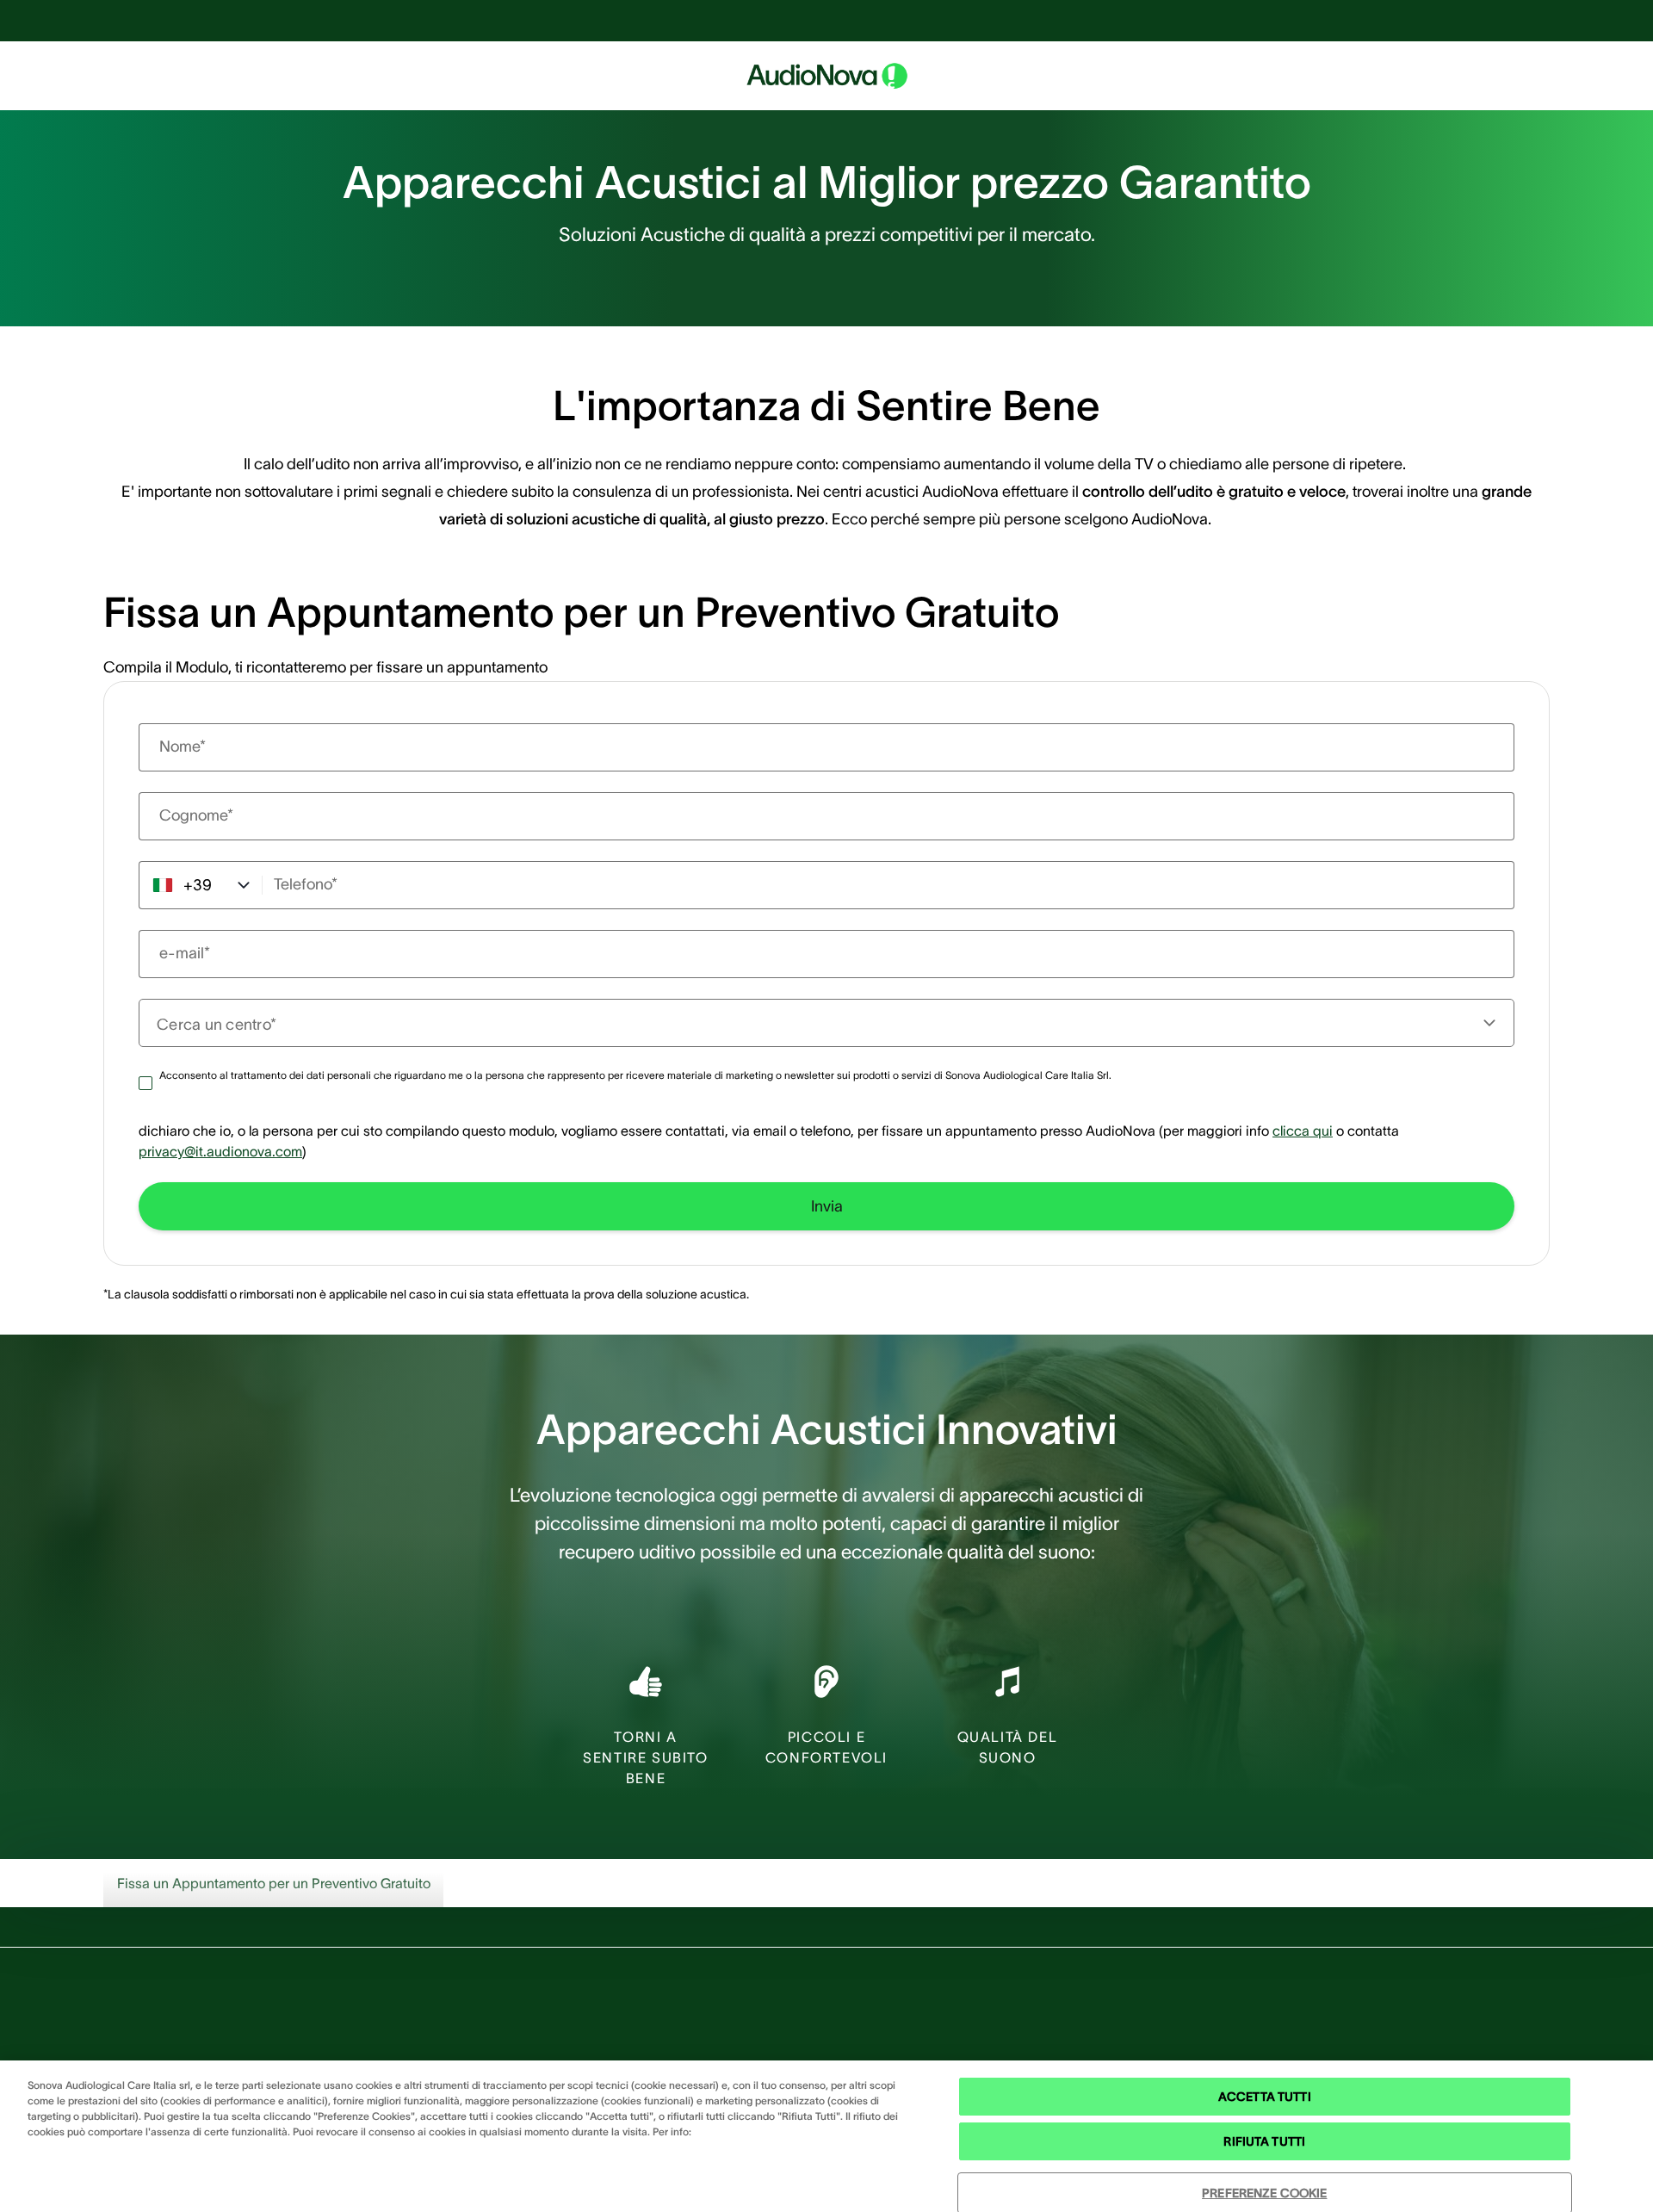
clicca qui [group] (1303, 1131)
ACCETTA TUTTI (1265, 2097)
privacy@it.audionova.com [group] (220, 1151)
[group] (826, 1206)
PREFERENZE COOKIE (1264, 2193)
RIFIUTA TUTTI (1264, 2141)
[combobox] (816, 1023)
